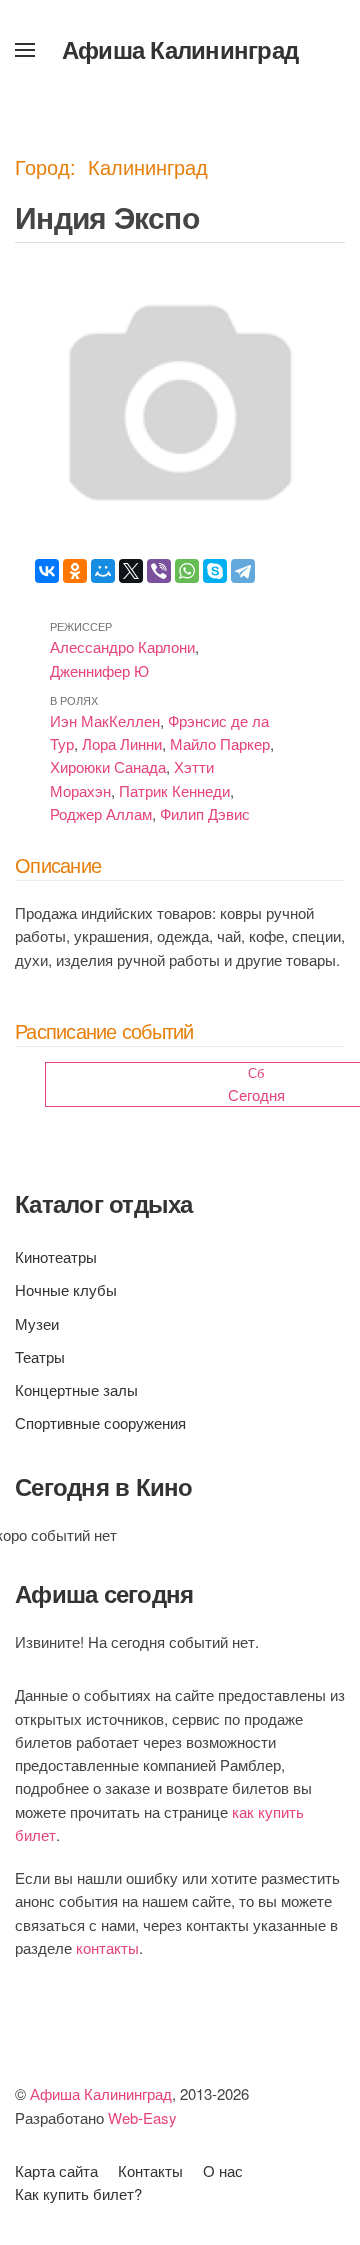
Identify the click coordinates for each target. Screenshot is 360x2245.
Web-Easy (142, 2117)
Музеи (37, 1323)
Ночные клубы (66, 1289)
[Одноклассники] (75, 571)
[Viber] (159, 571)
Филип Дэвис (205, 813)
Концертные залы (76, 1389)
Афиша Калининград (180, 49)
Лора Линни (122, 743)
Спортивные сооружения (100, 1422)
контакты (107, 1947)
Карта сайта (56, 2170)
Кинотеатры (56, 1256)
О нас (223, 2170)
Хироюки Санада (108, 766)
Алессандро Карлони (122, 646)
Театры (40, 1356)
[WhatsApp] (187, 571)
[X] (131, 571)
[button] (25, 50)
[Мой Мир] (103, 571)
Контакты (150, 2170)
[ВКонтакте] (47, 571)
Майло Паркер (220, 743)
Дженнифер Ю (99, 670)
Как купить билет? (78, 2193)
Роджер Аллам (101, 813)
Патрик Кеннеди (174, 790)
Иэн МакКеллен (105, 720)
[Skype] (215, 571)
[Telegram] (243, 571)
